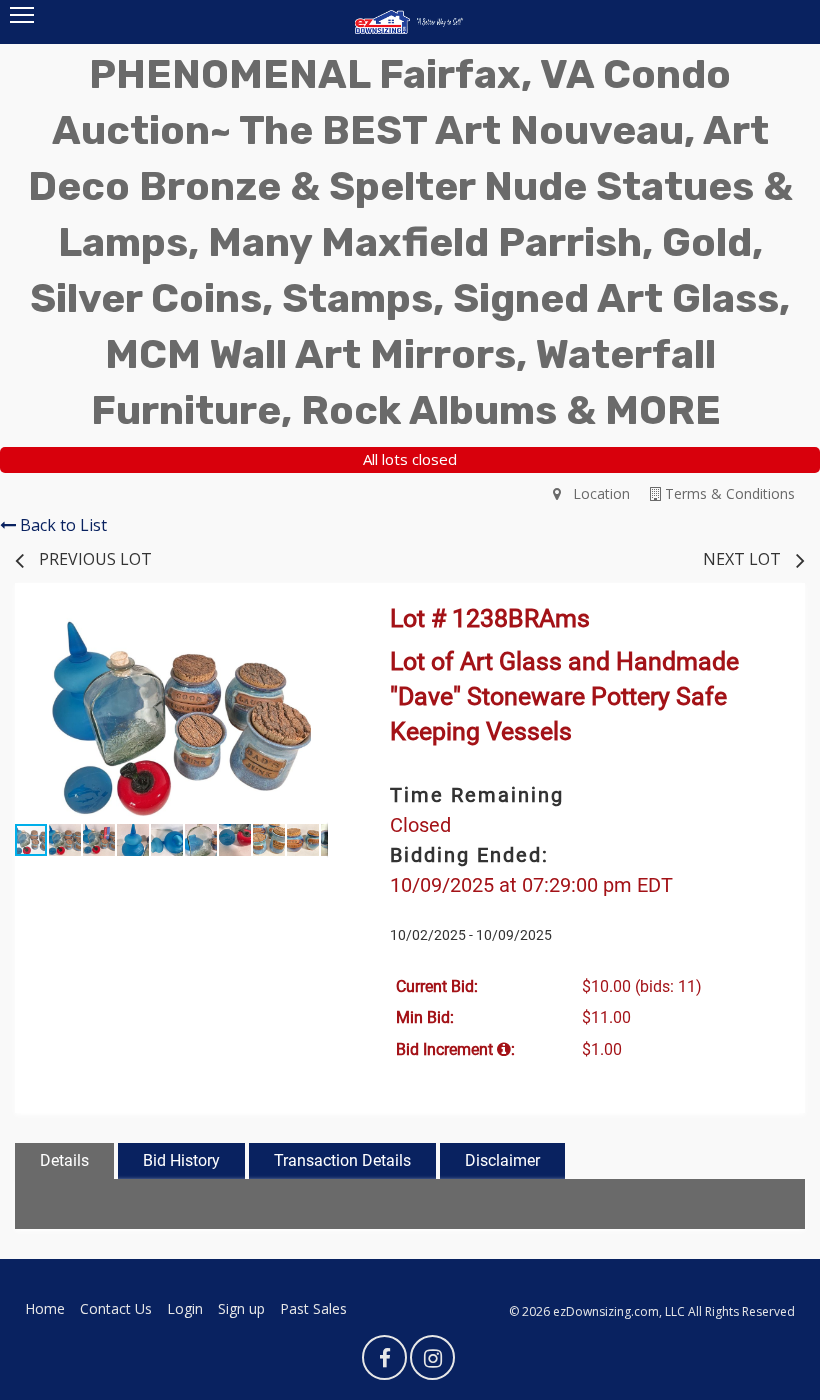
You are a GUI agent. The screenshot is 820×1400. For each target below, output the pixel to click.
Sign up (241, 1308)
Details (64, 1160)
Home (45, 1308)
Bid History (181, 1160)
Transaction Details (342, 1160)
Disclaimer (502, 1160)
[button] (310, 631)
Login (185, 1308)
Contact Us (116, 1308)
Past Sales (313, 1308)
